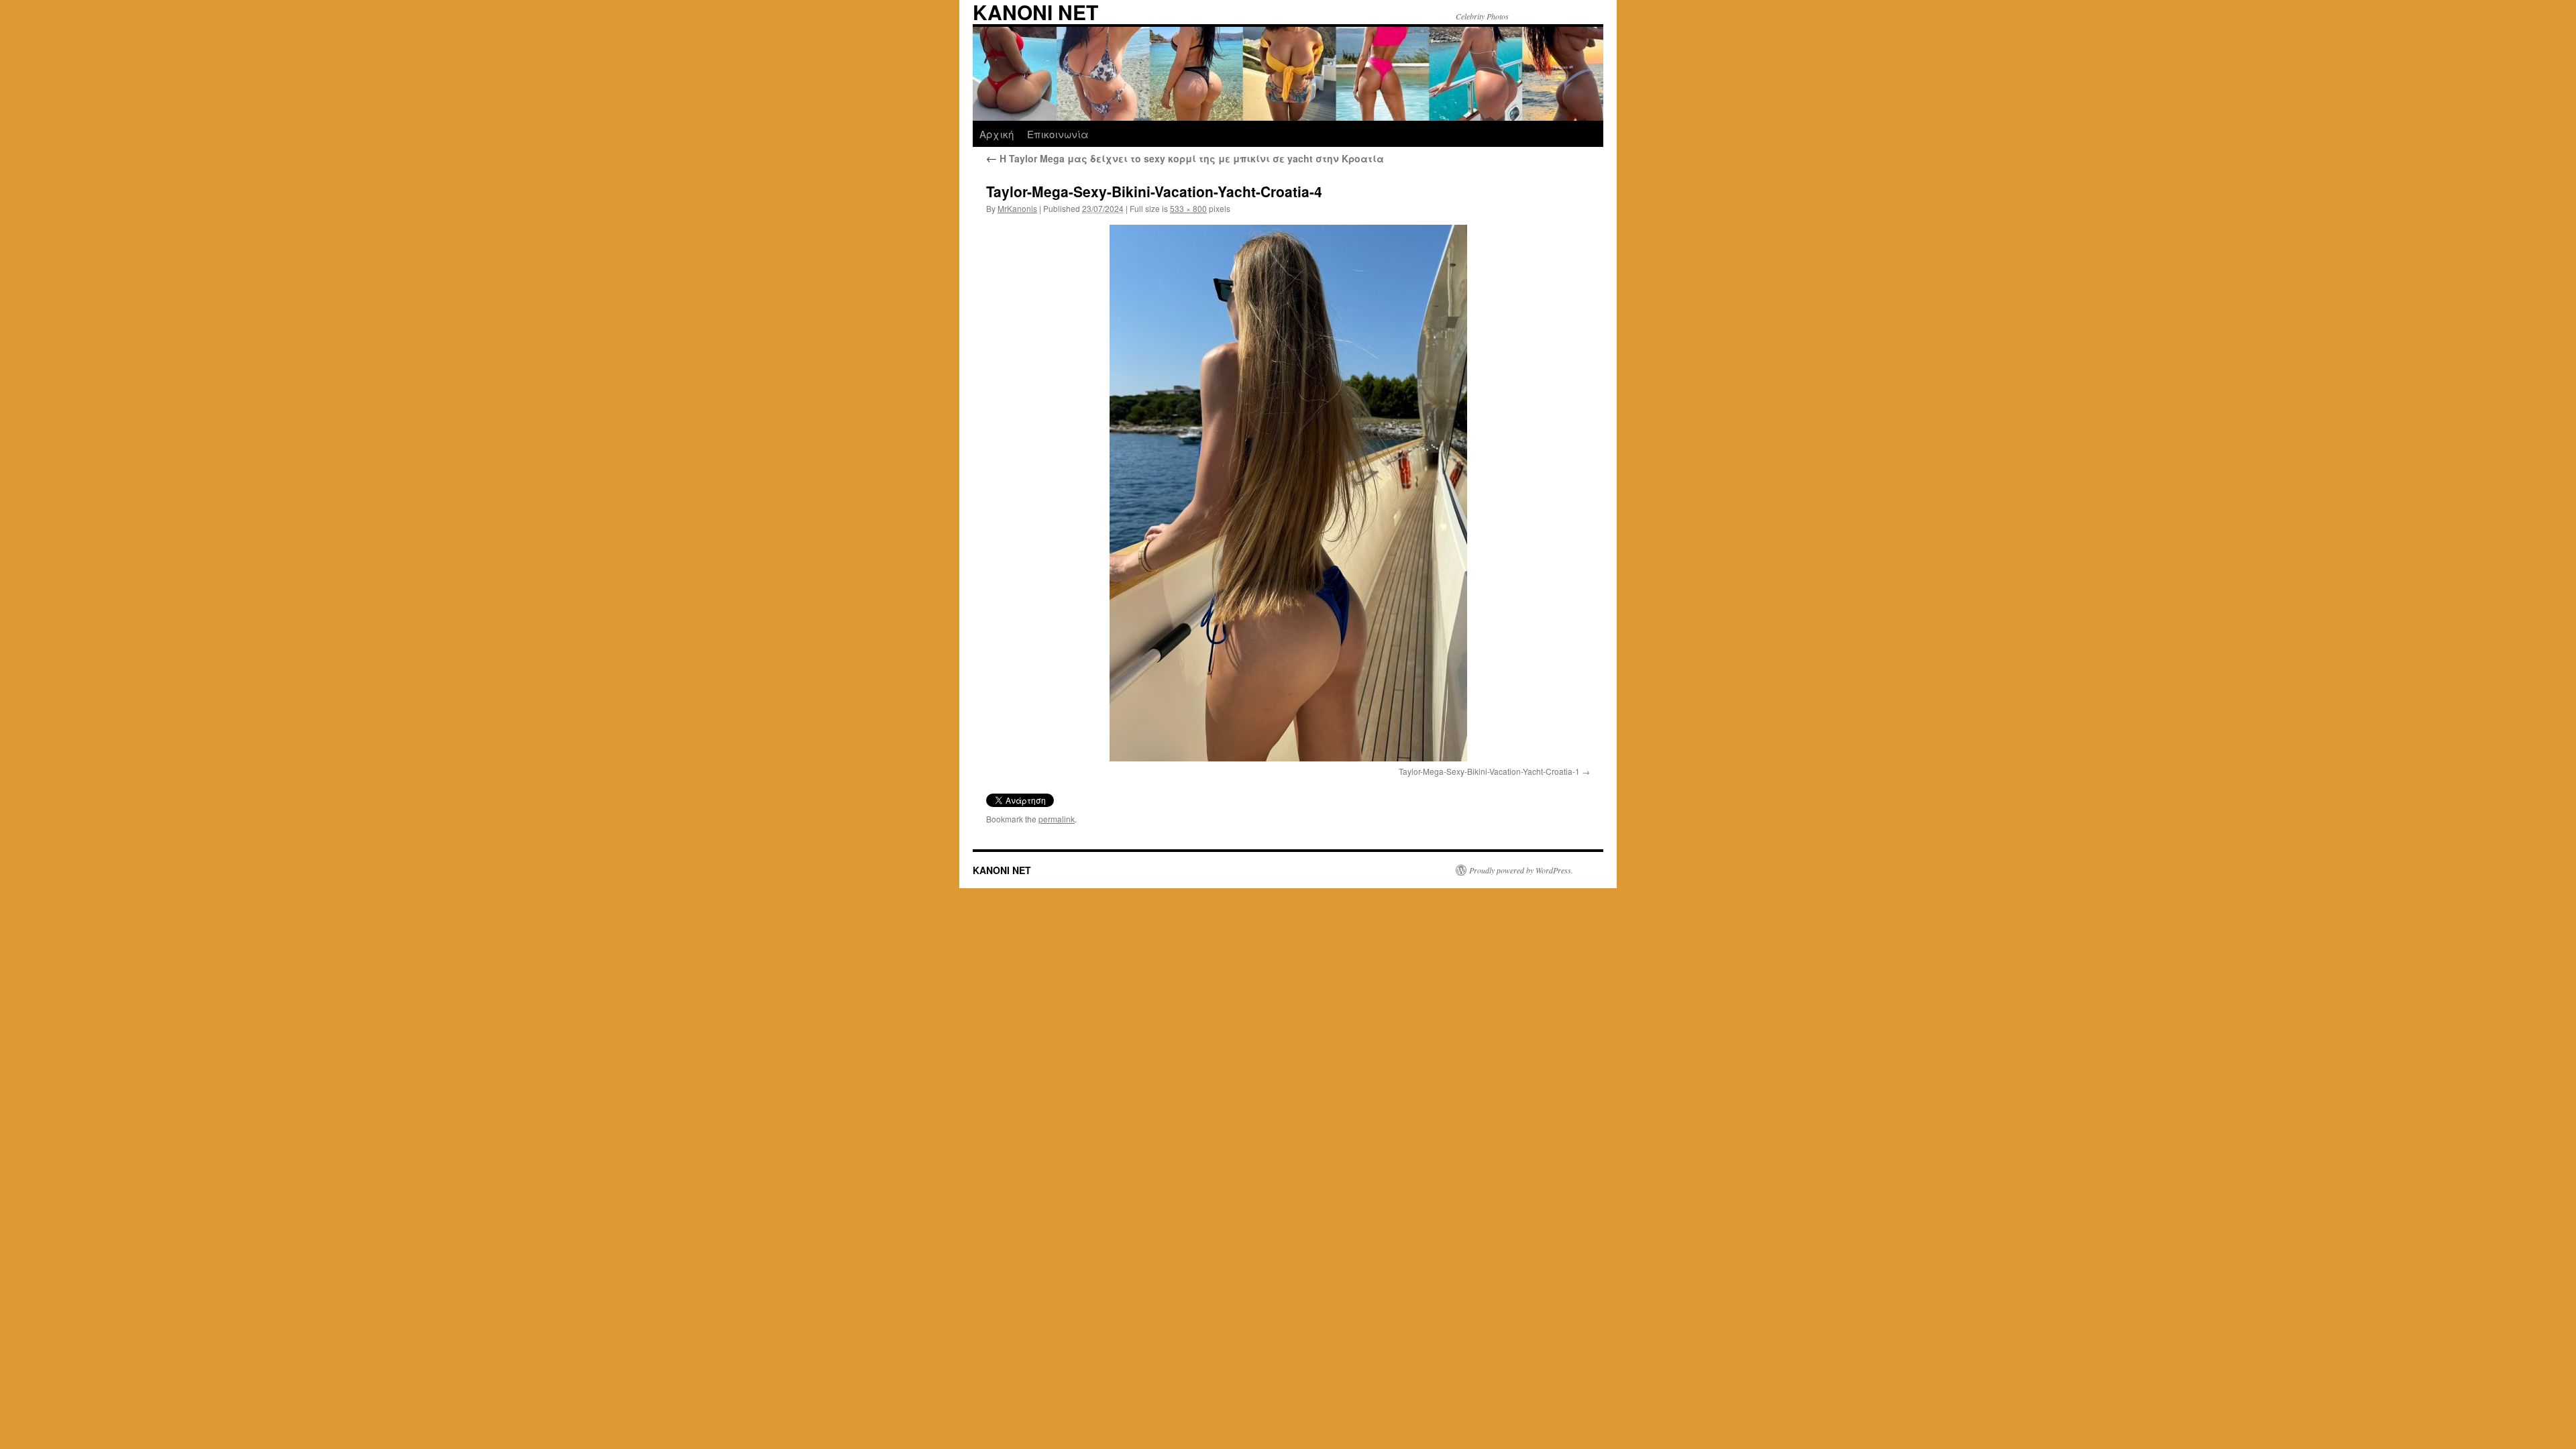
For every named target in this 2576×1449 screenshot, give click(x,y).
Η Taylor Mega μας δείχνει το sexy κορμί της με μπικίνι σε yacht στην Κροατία (1185, 158)
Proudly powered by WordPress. (1521, 870)
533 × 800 (1188, 208)
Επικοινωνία (1058, 134)
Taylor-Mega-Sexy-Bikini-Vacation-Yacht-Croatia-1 (1489, 771)
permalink (1057, 819)
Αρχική (997, 134)
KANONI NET (1002, 870)
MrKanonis (1017, 208)
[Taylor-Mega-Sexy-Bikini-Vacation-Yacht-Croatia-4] (1288, 493)
